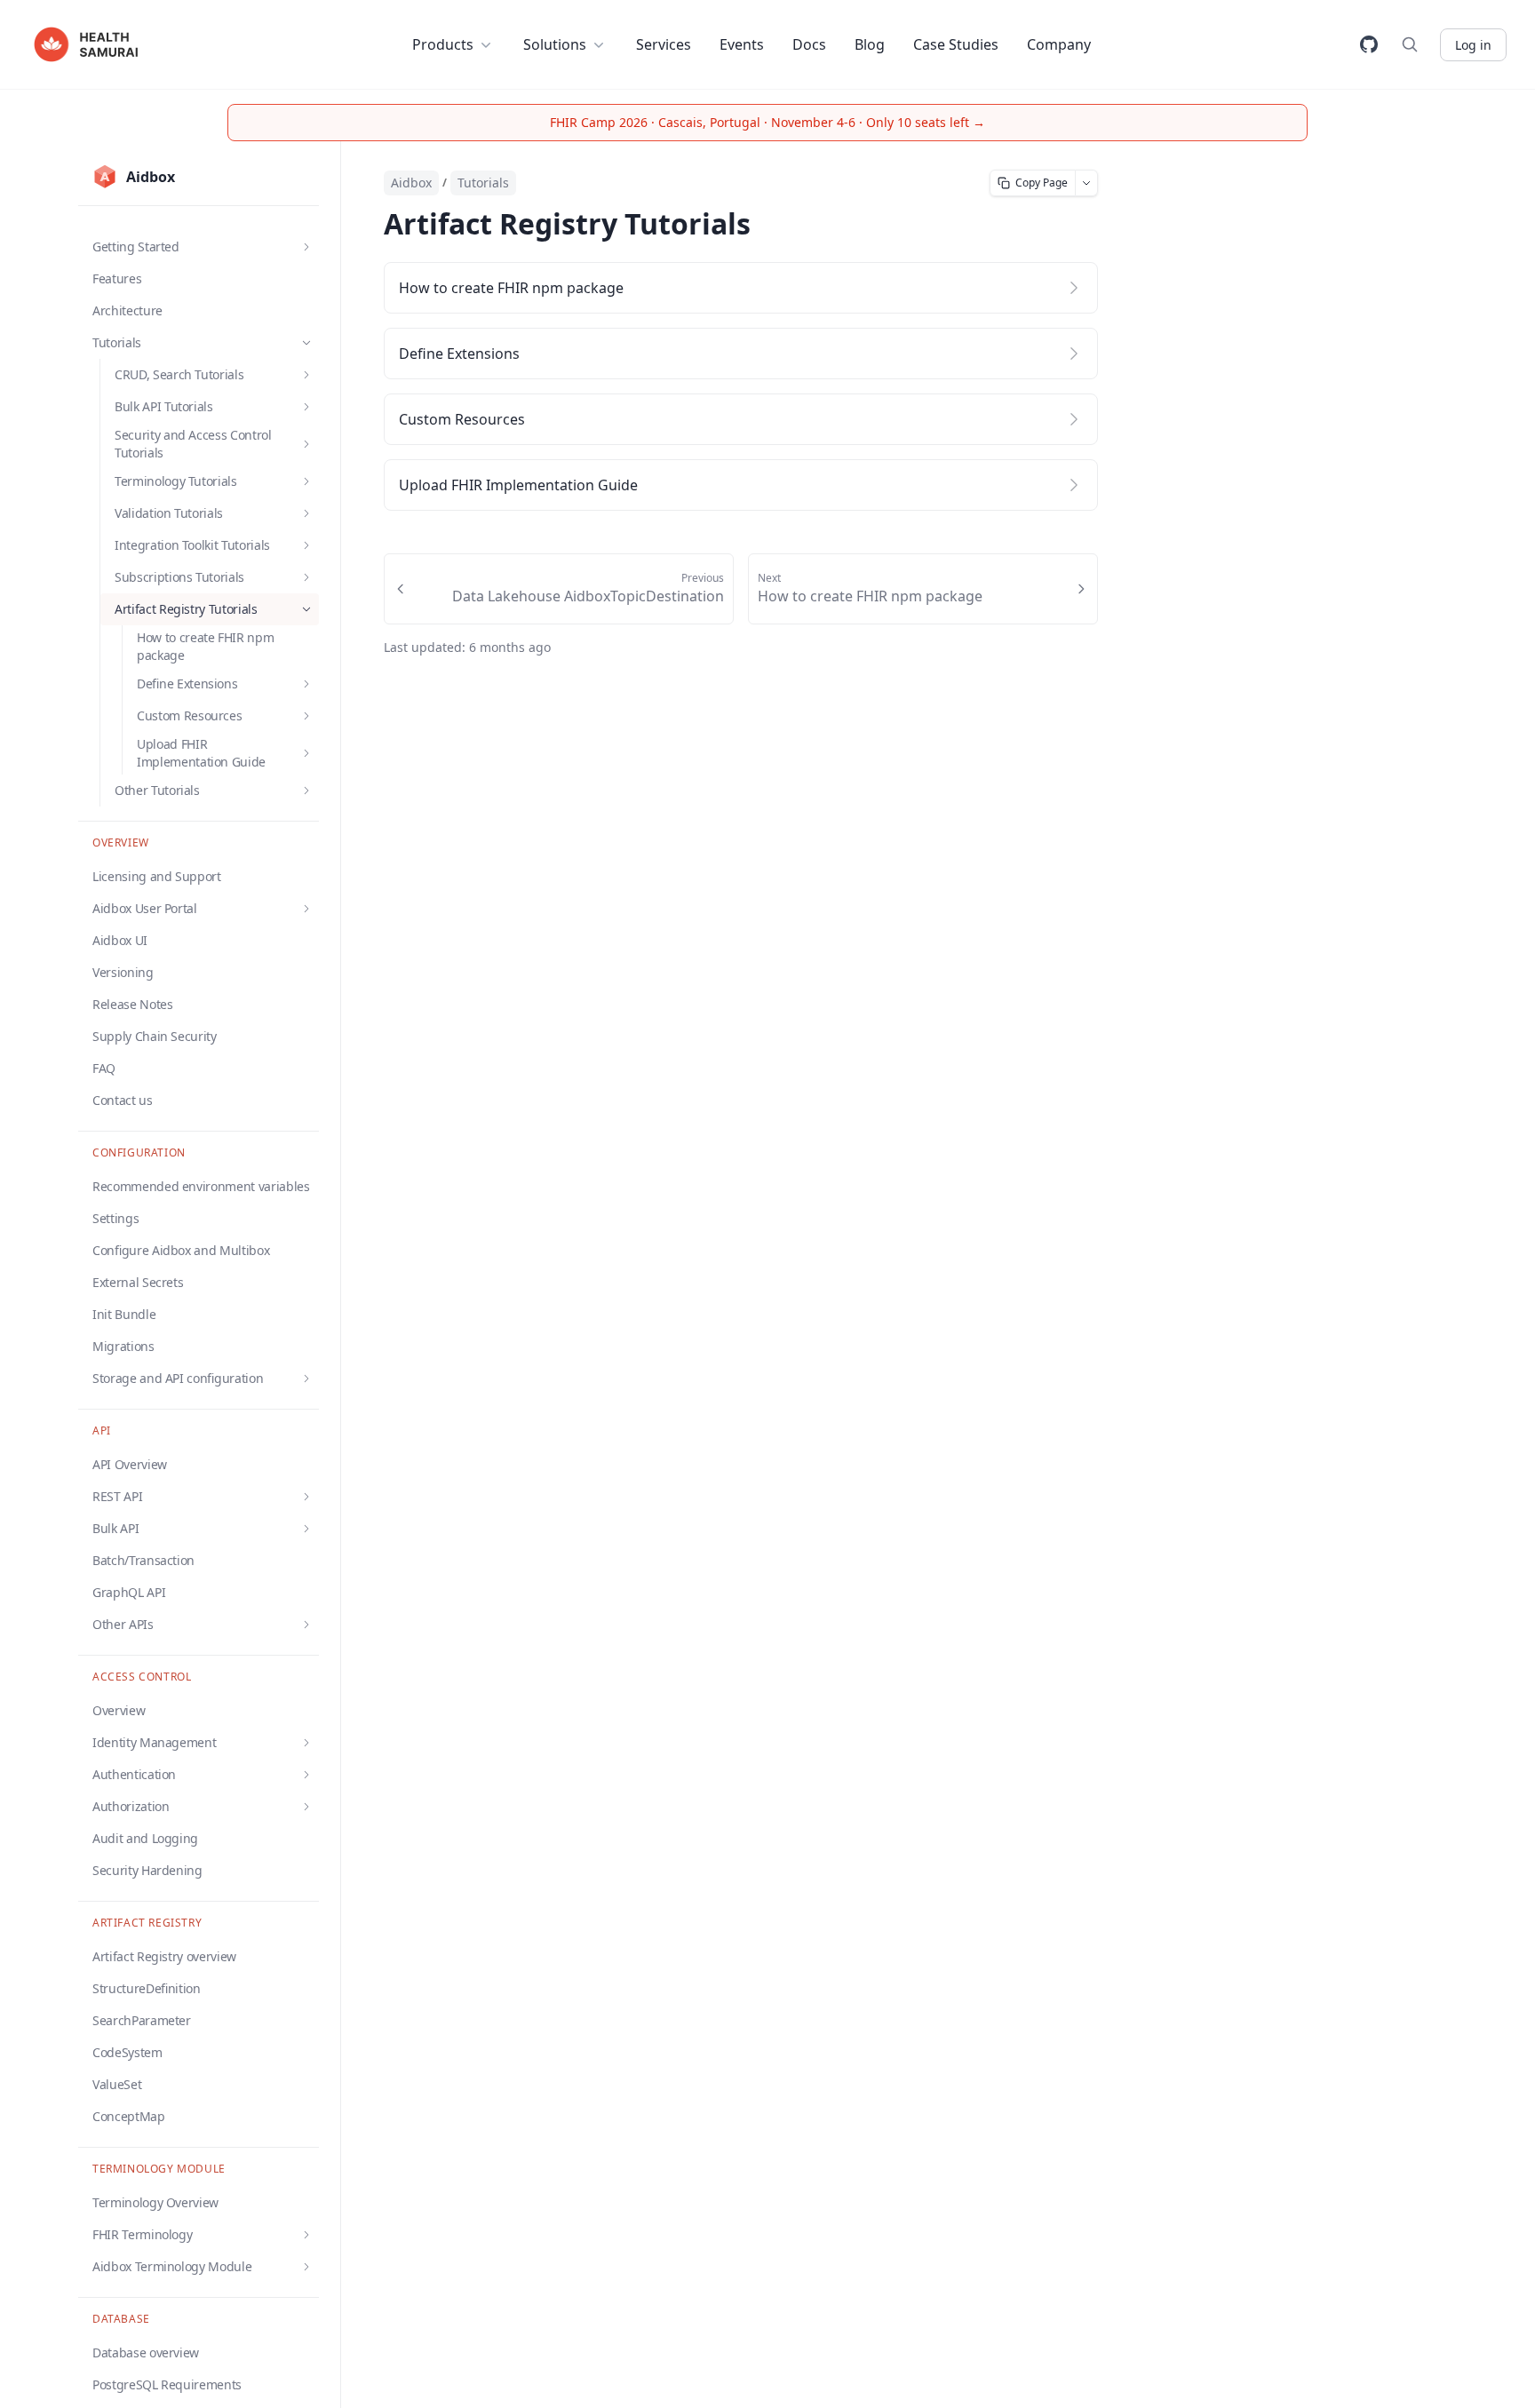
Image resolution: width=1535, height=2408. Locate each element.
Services (664, 44)
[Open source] (1369, 44)
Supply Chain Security (155, 1036)
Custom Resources (462, 419)
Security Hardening (147, 1870)
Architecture (127, 310)
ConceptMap (129, 2116)
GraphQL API (129, 1592)
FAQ (104, 1068)
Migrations (123, 1346)
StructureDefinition (147, 1988)
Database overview (146, 2352)
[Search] (1410, 44)
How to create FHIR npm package (205, 646)
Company (1059, 44)
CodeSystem (127, 2052)
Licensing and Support (157, 876)
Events (742, 44)
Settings (115, 1218)
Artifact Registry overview (164, 1956)
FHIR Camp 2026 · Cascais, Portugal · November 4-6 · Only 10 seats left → (767, 122)
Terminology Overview (155, 2202)
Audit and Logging (145, 1838)
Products (443, 44)
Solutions (555, 44)
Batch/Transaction (143, 1560)
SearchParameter (142, 2020)
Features (117, 278)
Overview (119, 1710)
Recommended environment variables (201, 1186)
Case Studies (956, 44)
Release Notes (132, 1004)
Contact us (123, 1100)
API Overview (130, 1464)
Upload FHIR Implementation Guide (518, 485)
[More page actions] (1087, 183)
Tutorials (483, 183)
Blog (870, 44)
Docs (809, 44)
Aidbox (411, 183)
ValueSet (117, 2084)
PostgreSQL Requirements (167, 2384)
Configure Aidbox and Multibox (181, 1250)
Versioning (123, 972)
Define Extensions (459, 354)
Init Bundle (124, 1314)
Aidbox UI (120, 940)
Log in (1473, 45)
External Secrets (138, 1282)
